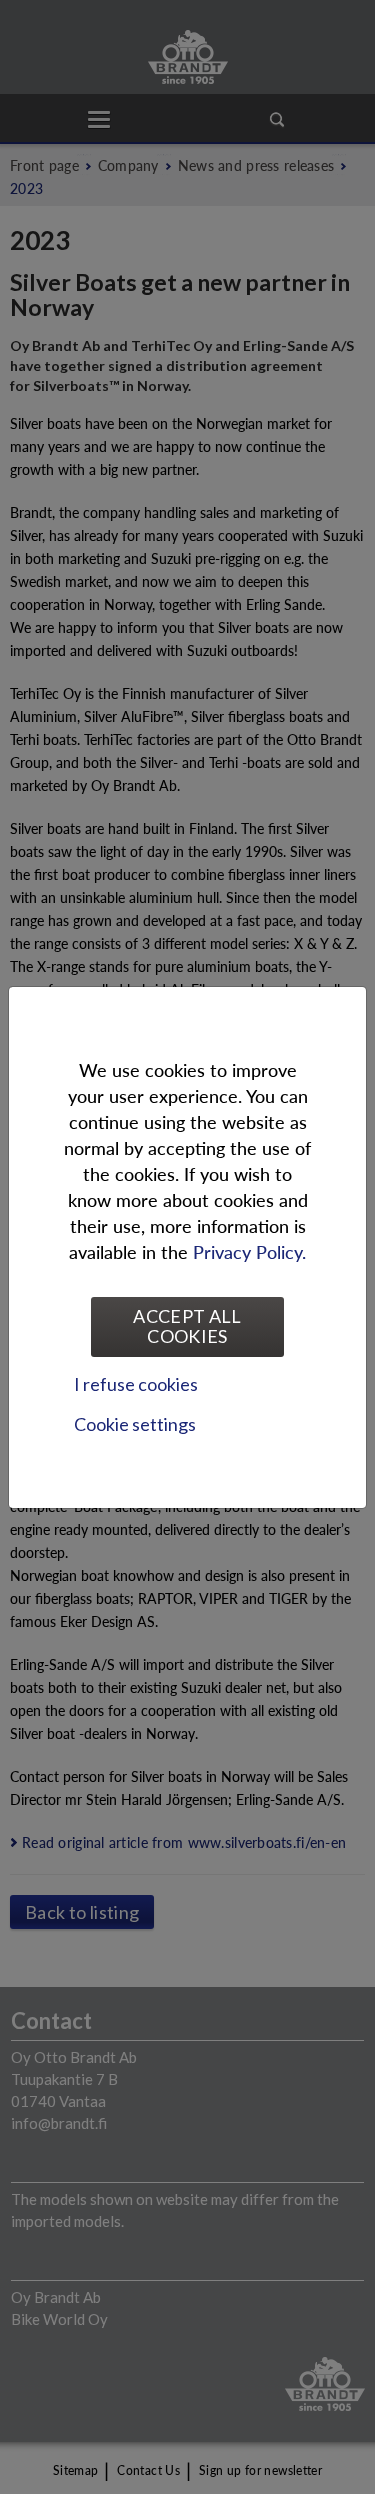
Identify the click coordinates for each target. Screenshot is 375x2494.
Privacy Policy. (249, 1251)
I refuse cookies (136, 1384)
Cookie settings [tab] (135, 1424)
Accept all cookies (187, 1326)
